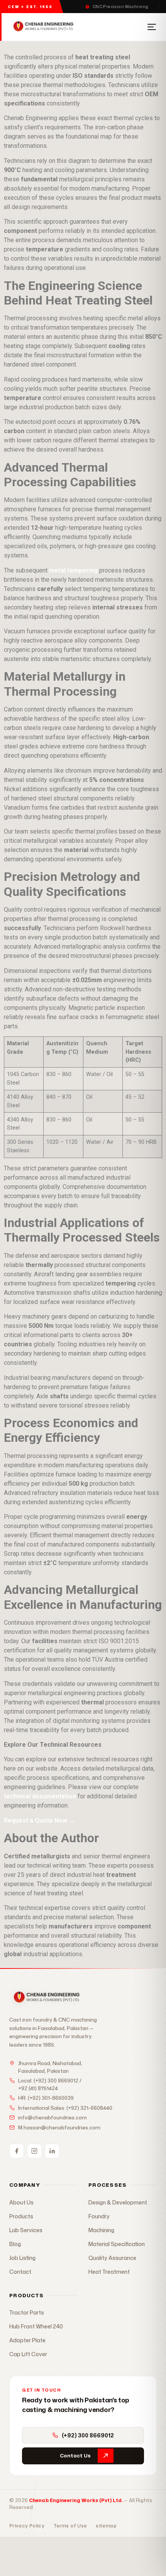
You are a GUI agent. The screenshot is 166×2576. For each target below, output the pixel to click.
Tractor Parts (27, 2312)
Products (21, 2216)
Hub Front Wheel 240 (36, 2326)
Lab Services (26, 2230)
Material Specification (117, 2244)
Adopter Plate (27, 2340)
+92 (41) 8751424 (38, 2088)
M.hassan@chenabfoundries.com (59, 2127)
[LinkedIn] (52, 2151)
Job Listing (22, 2258)
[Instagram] (34, 2151)
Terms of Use (70, 2526)
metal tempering (73, 570)
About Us (21, 2202)
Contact (20, 2272)
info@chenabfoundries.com (53, 2117)
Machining (101, 2230)
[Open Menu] (152, 27)
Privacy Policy (27, 2526)
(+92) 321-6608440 (89, 2108)
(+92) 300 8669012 (56, 2081)
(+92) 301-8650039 (51, 2098)
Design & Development (118, 2202)
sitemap (106, 2526)
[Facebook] (17, 2151)
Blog (15, 2244)
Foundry (99, 2216)
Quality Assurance (112, 2258)
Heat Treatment (109, 2272)
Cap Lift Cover (28, 2354)
